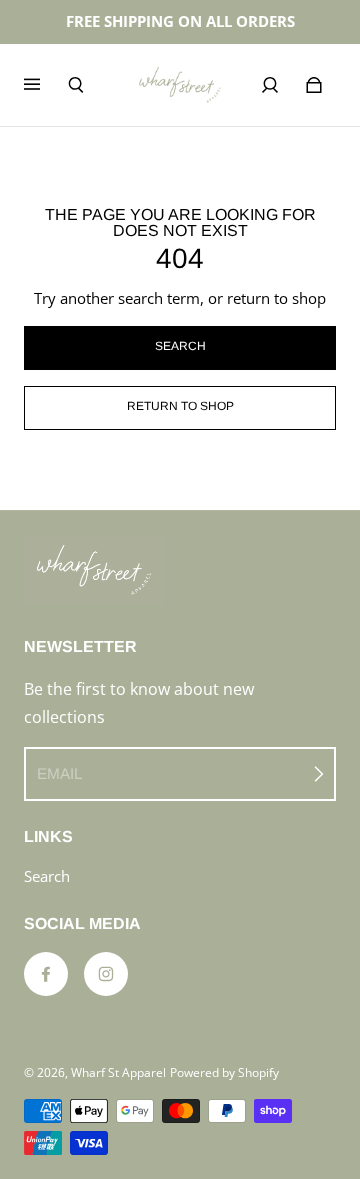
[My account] (270, 85)
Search (47, 876)
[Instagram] (106, 974)
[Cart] (314, 85)
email (60, 773)
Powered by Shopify (224, 1072)
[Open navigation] (46, 85)
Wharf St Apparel (118, 1072)
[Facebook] (46, 974)
